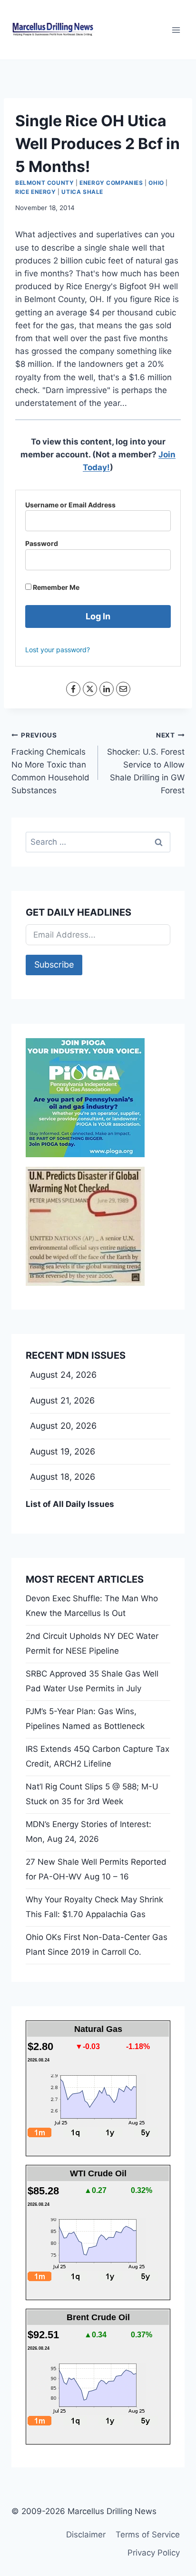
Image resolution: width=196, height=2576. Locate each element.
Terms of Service (148, 2535)
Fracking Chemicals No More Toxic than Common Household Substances (50, 763)
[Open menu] (176, 30)
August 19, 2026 (63, 1451)
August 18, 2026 (63, 1477)
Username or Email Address (70, 505)
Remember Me (55, 587)
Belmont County (44, 183)
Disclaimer (86, 2535)
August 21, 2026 (62, 1400)
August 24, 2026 (63, 1375)
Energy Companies (111, 183)
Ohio (156, 183)
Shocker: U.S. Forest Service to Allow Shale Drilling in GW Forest (146, 763)
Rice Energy (36, 192)
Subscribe (54, 965)
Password (42, 543)
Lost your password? (58, 650)
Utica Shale (82, 192)
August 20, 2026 (63, 1426)
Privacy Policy (154, 2553)
